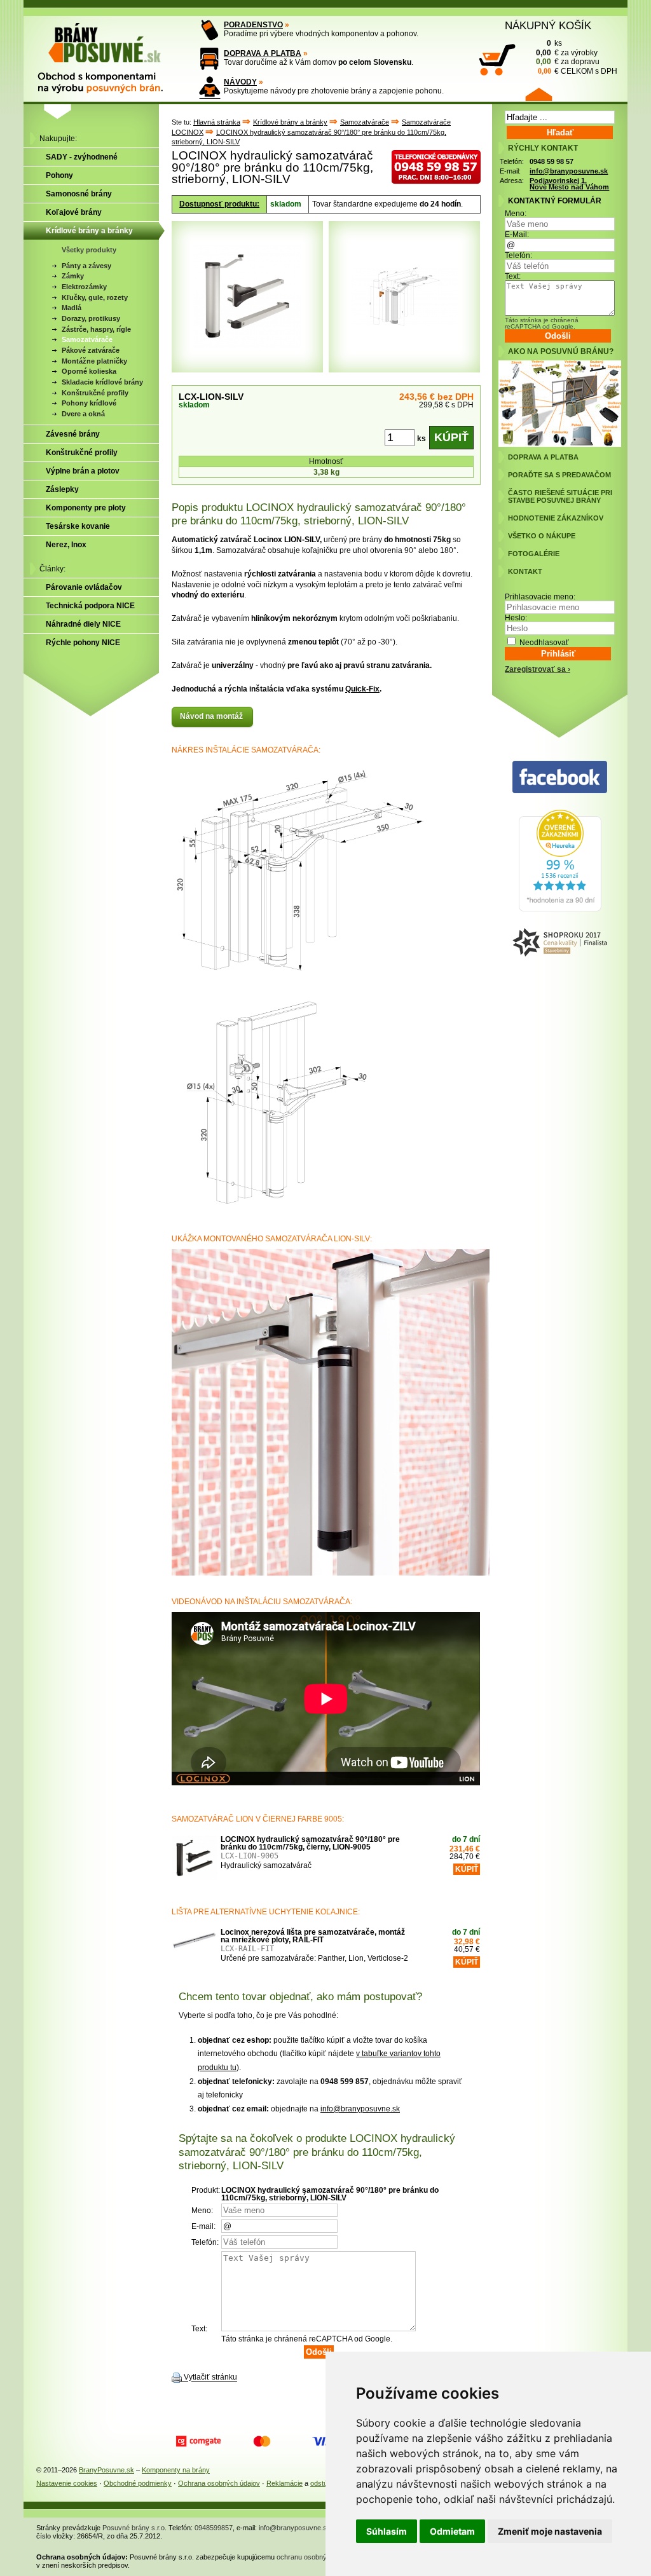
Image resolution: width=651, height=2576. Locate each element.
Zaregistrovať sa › (538, 669)
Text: (513, 276)
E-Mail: (517, 235)
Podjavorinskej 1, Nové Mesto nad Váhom (569, 184)
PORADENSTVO (253, 25)
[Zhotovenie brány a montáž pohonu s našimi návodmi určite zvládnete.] (209, 87)
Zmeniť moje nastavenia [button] (550, 2531)
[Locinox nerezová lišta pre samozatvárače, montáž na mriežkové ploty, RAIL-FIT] (195, 1951)
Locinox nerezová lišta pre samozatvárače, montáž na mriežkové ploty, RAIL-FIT (313, 1936)
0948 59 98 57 (552, 161)
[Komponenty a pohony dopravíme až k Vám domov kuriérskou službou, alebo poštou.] (209, 59)
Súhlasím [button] (387, 2531)
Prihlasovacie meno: (540, 597)
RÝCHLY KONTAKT (543, 148)
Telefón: (518, 256)
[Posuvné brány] (109, 52)
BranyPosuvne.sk (106, 2470)
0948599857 (214, 2528)
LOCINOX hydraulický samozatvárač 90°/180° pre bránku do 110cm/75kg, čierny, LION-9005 (310, 1843)
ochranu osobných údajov (317, 2557)
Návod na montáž (212, 716)
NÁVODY (240, 82)
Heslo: (516, 618)
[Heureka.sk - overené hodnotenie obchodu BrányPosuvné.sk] (560, 909)
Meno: (516, 214)
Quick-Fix (362, 689)
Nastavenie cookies (67, 2483)
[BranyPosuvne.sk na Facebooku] (560, 778)
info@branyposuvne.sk (360, 2109)
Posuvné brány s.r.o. (134, 2528)
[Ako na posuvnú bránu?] (560, 444)
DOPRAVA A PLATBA (263, 53)
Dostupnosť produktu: (219, 204)
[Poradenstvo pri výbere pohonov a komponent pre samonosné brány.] (209, 30)
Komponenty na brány (176, 2470)
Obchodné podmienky (138, 2483)
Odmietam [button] (452, 2531)
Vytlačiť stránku (210, 2378)
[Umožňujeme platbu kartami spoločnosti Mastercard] (262, 2441)
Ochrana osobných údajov (219, 2483)
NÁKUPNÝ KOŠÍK (548, 25)
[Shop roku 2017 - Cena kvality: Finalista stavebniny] (560, 943)
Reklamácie (284, 2483)
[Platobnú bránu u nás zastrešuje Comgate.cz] (198, 2441)
